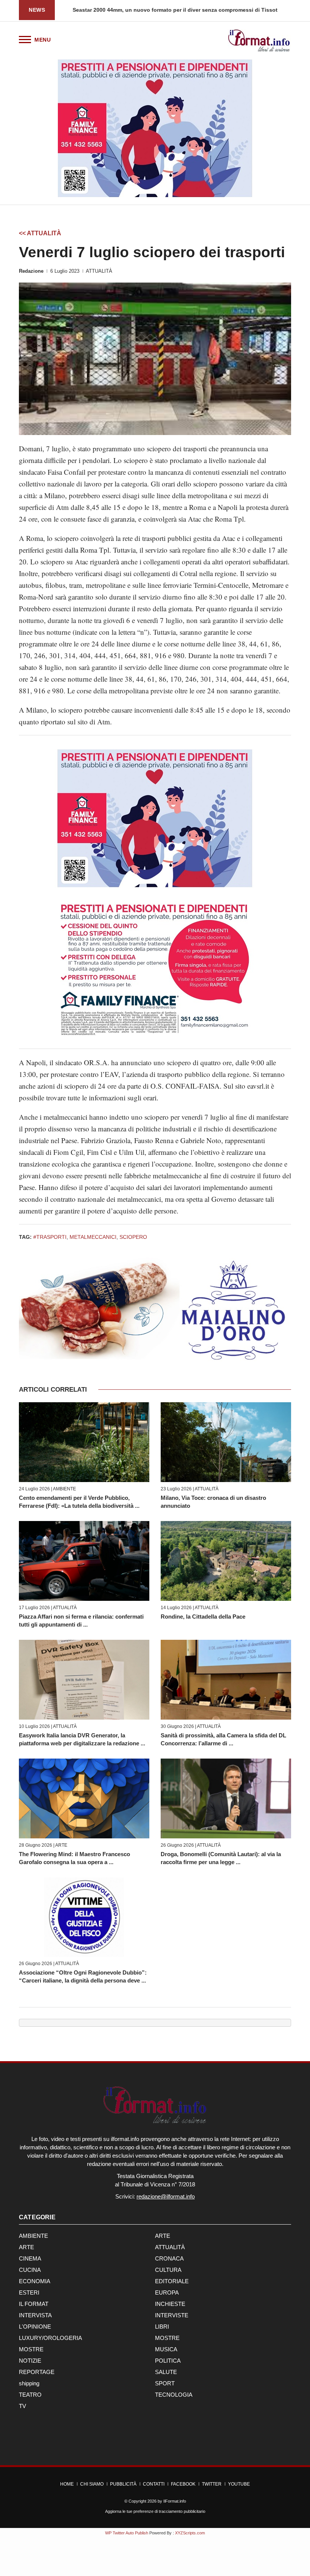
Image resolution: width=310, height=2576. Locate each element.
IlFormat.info (175, 2501)
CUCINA (30, 2270)
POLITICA (168, 2361)
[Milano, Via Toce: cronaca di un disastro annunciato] (226, 1442)
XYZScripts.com (190, 2533)
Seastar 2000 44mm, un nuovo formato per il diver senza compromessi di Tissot (169, 10)
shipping (29, 2383)
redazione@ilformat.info (166, 2196)
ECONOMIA (35, 2281)
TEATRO (30, 2395)
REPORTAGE (37, 2372)
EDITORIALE (172, 2281)
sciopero (133, 1237)
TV (22, 2406)
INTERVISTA (35, 2315)
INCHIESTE (170, 2304)
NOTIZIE (30, 2361)
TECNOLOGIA (174, 2395)
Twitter (212, 2484)
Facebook (183, 2484)
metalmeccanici (93, 1237)
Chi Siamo (92, 2484)
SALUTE (166, 2372)
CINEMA (30, 2258)
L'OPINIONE (35, 2327)
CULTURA (168, 2270)
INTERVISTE (172, 2315)
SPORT (165, 2383)
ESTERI (29, 2292)
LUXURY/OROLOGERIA (50, 2338)
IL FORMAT (34, 2304)
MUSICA (166, 2349)
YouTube (239, 2484)
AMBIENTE (64, 1489)
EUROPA (167, 2292)
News (37, 10)
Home (67, 2484)
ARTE (61, 1845)
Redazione (31, 271)
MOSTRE (167, 2338)
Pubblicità (123, 2484)
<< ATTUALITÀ (40, 233)
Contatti (154, 2484)
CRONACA (169, 2258)
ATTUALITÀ (99, 271)
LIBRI (162, 2327)
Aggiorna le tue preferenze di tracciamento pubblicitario (155, 2511)
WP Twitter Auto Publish (127, 2533)
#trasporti (50, 1237)
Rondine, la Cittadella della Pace (203, 1617)
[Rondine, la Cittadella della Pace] (226, 1561)
